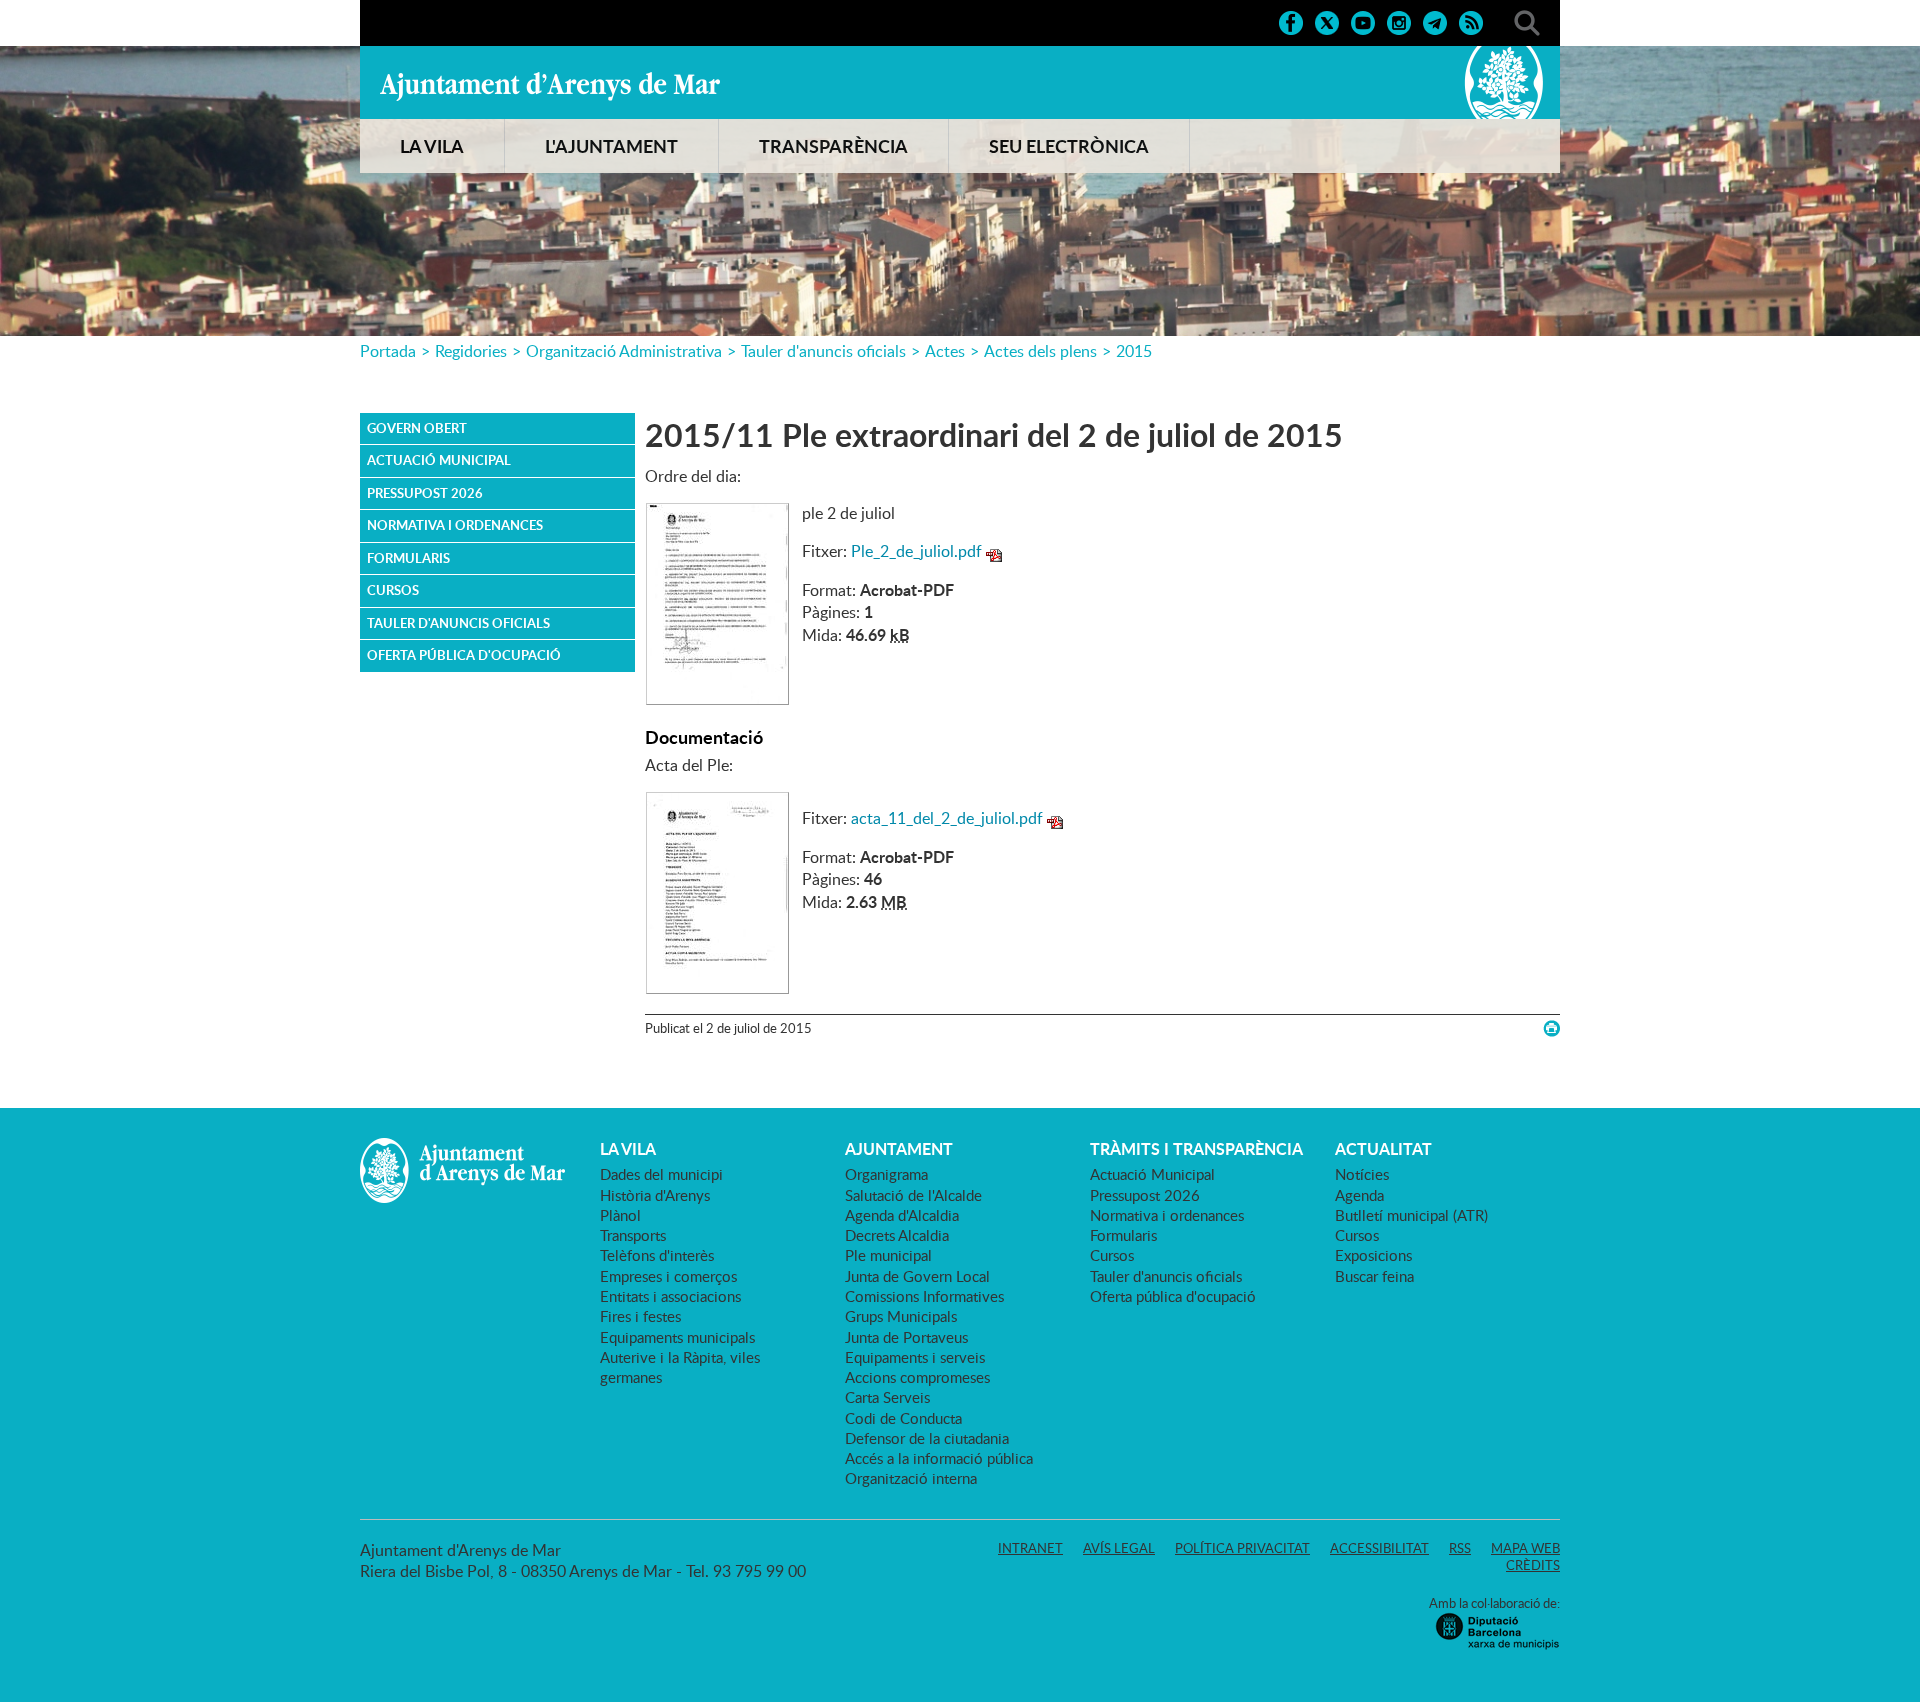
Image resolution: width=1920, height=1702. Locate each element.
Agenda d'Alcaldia (902, 1215)
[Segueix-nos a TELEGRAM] (1435, 21)
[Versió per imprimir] (1551, 1028)
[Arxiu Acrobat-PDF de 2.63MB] (717, 891)
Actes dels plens (1040, 351)
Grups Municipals (901, 1316)
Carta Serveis (887, 1397)
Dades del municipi (661, 1174)
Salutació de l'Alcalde (913, 1195)
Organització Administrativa (624, 351)
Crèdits (1533, 1565)
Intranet (1030, 1548)
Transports (633, 1235)
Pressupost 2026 (425, 493)
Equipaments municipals (677, 1337)
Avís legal (1119, 1548)
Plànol (620, 1215)
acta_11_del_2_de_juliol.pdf (947, 818)
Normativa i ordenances (455, 525)
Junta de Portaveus (906, 1337)
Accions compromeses (917, 1377)
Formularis (408, 558)
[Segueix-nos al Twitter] (1327, 21)
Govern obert (417, 428)
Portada (388, 351)
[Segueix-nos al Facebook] (1291, 21)
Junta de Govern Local (917, 1276)
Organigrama (886, 1174)
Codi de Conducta (903, 1418)
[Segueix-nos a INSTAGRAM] (1399, 21)
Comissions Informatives (924, 1296)
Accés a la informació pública (939, 1458)
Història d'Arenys (655, 1195)
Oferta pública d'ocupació (464, 655)
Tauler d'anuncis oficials (823, 351)
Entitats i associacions (670, 1296)
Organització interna (911, 1478)
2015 (1134, 351)
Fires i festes (640, 1316)
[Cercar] (1527, 21)
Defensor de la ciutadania (927, 1438)
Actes (945, 351)
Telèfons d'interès (657, 1255)
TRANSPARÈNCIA (833, 146)
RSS (1460, 1548)
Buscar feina (1374, 1276)
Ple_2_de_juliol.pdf (916, 551)
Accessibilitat (1379, 1548)
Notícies (1362, 1174)
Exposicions (1373, 1255)
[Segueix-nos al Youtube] (1363, 21)
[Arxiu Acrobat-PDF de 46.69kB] (717, 602)
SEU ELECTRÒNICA (1069, 146)
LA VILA (432, 146)
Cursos (393, 590)
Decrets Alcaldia (897, 1235)
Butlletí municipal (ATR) (1411, 1215)
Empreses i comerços (668, 1276)
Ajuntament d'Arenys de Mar (550, 86)
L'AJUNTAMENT (611, 146)
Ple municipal (888, 1255)
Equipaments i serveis (915, 1357)
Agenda (1359, 1195)
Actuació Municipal (439, 460)
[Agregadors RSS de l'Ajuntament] (1471, 21)
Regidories (471, 351)
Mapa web (1525, 1548)
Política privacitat (1242, 1548)
